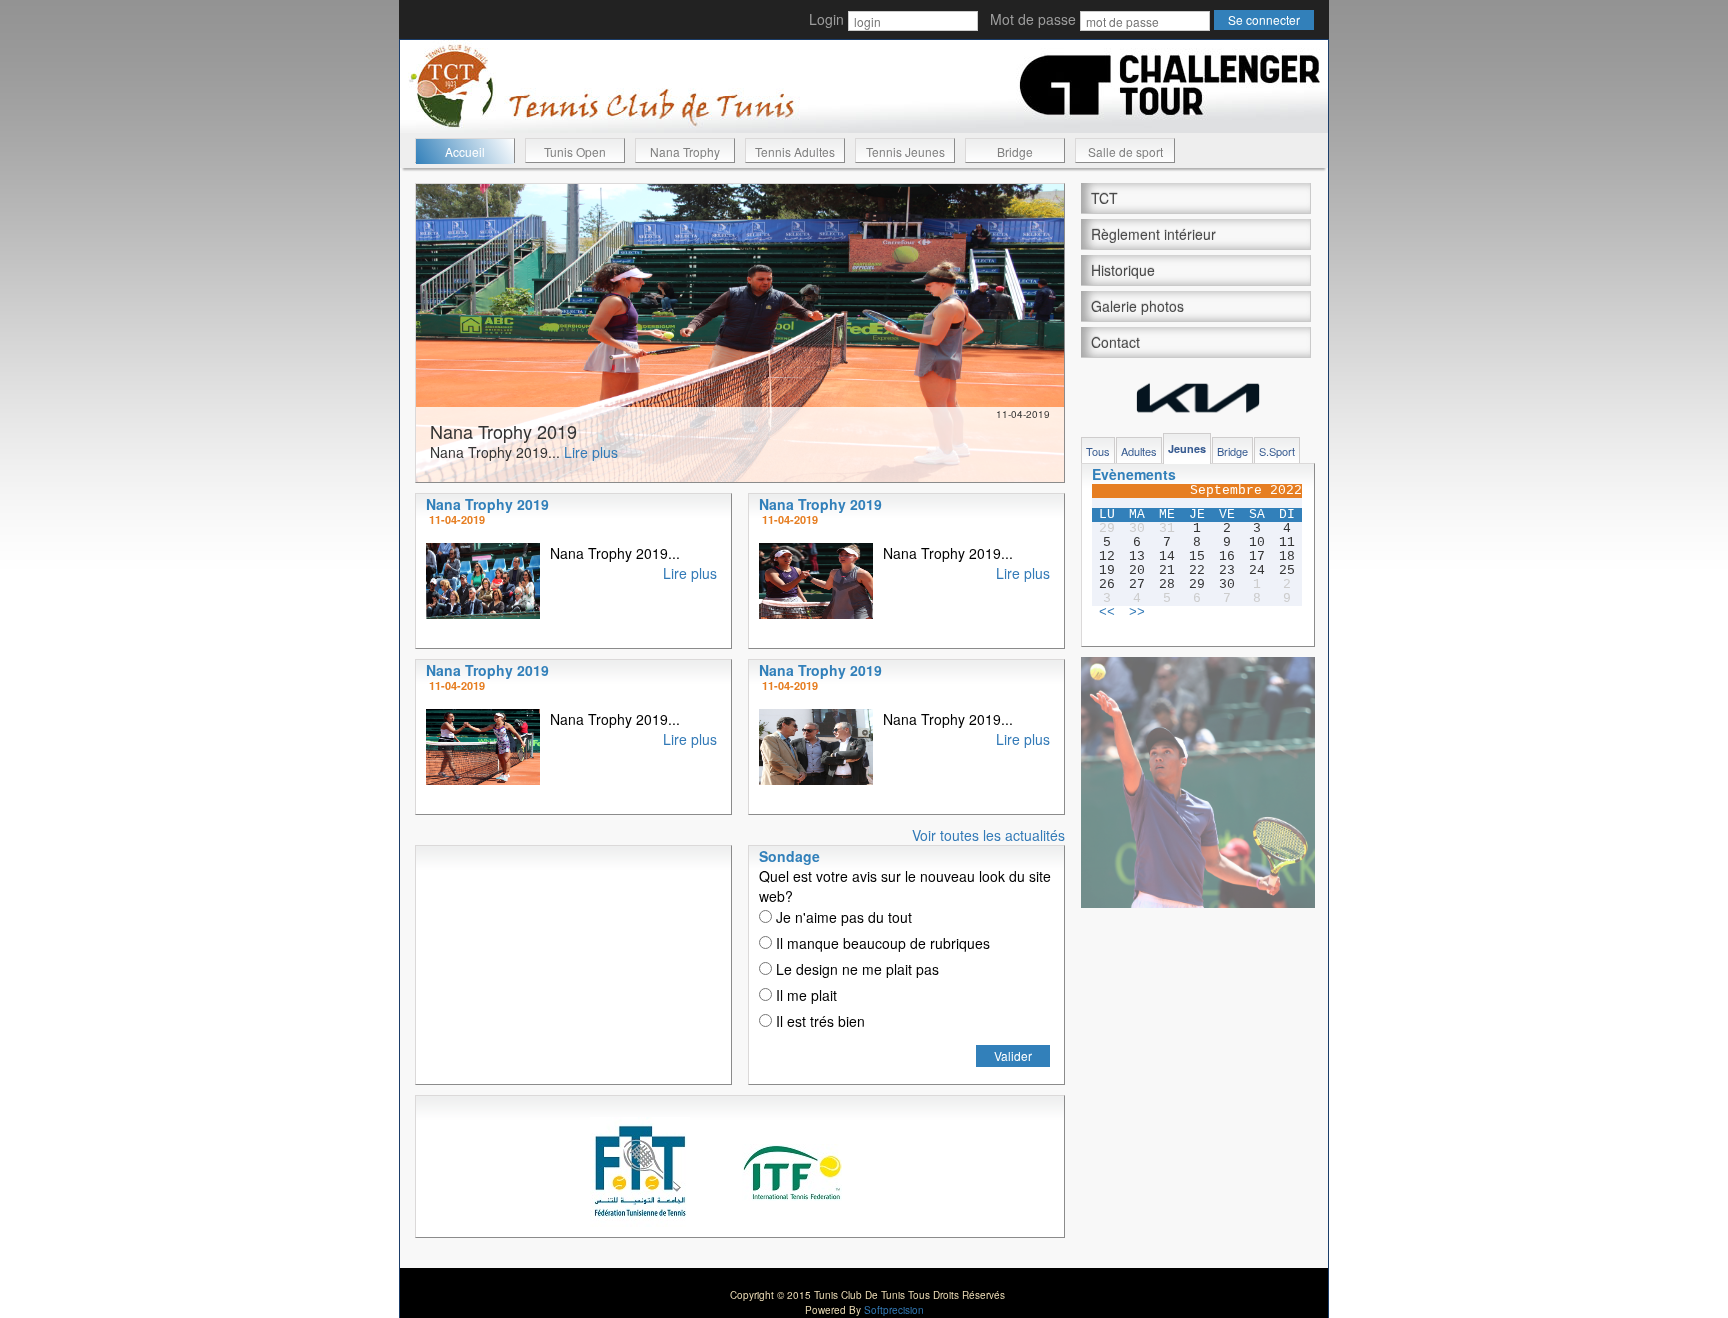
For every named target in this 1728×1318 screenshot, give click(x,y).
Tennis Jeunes (905, 151)
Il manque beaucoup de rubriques (881, 943)
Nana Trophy (685, 151)
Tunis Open (575, 151)
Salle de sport (1125, 151)
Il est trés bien (818, 1021)
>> (1137, 613)
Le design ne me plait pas (855, 969)
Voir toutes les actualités (988, 835)
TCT (1104, 198)
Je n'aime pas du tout (842, 917)
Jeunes (1187, 448)
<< (1107, 613)
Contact (1115, 342)
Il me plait (804, 995)
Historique (1123, 270)
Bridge (1015, 151)
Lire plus (591, 452)
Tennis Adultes (795, 151)
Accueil (465, 151)
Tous (1098, 451)
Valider (1013, 1055)
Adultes (1139, 451)
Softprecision (894, 1310)
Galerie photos (1137, 306)
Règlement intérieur (1153, 234)
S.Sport (1277, 451)
